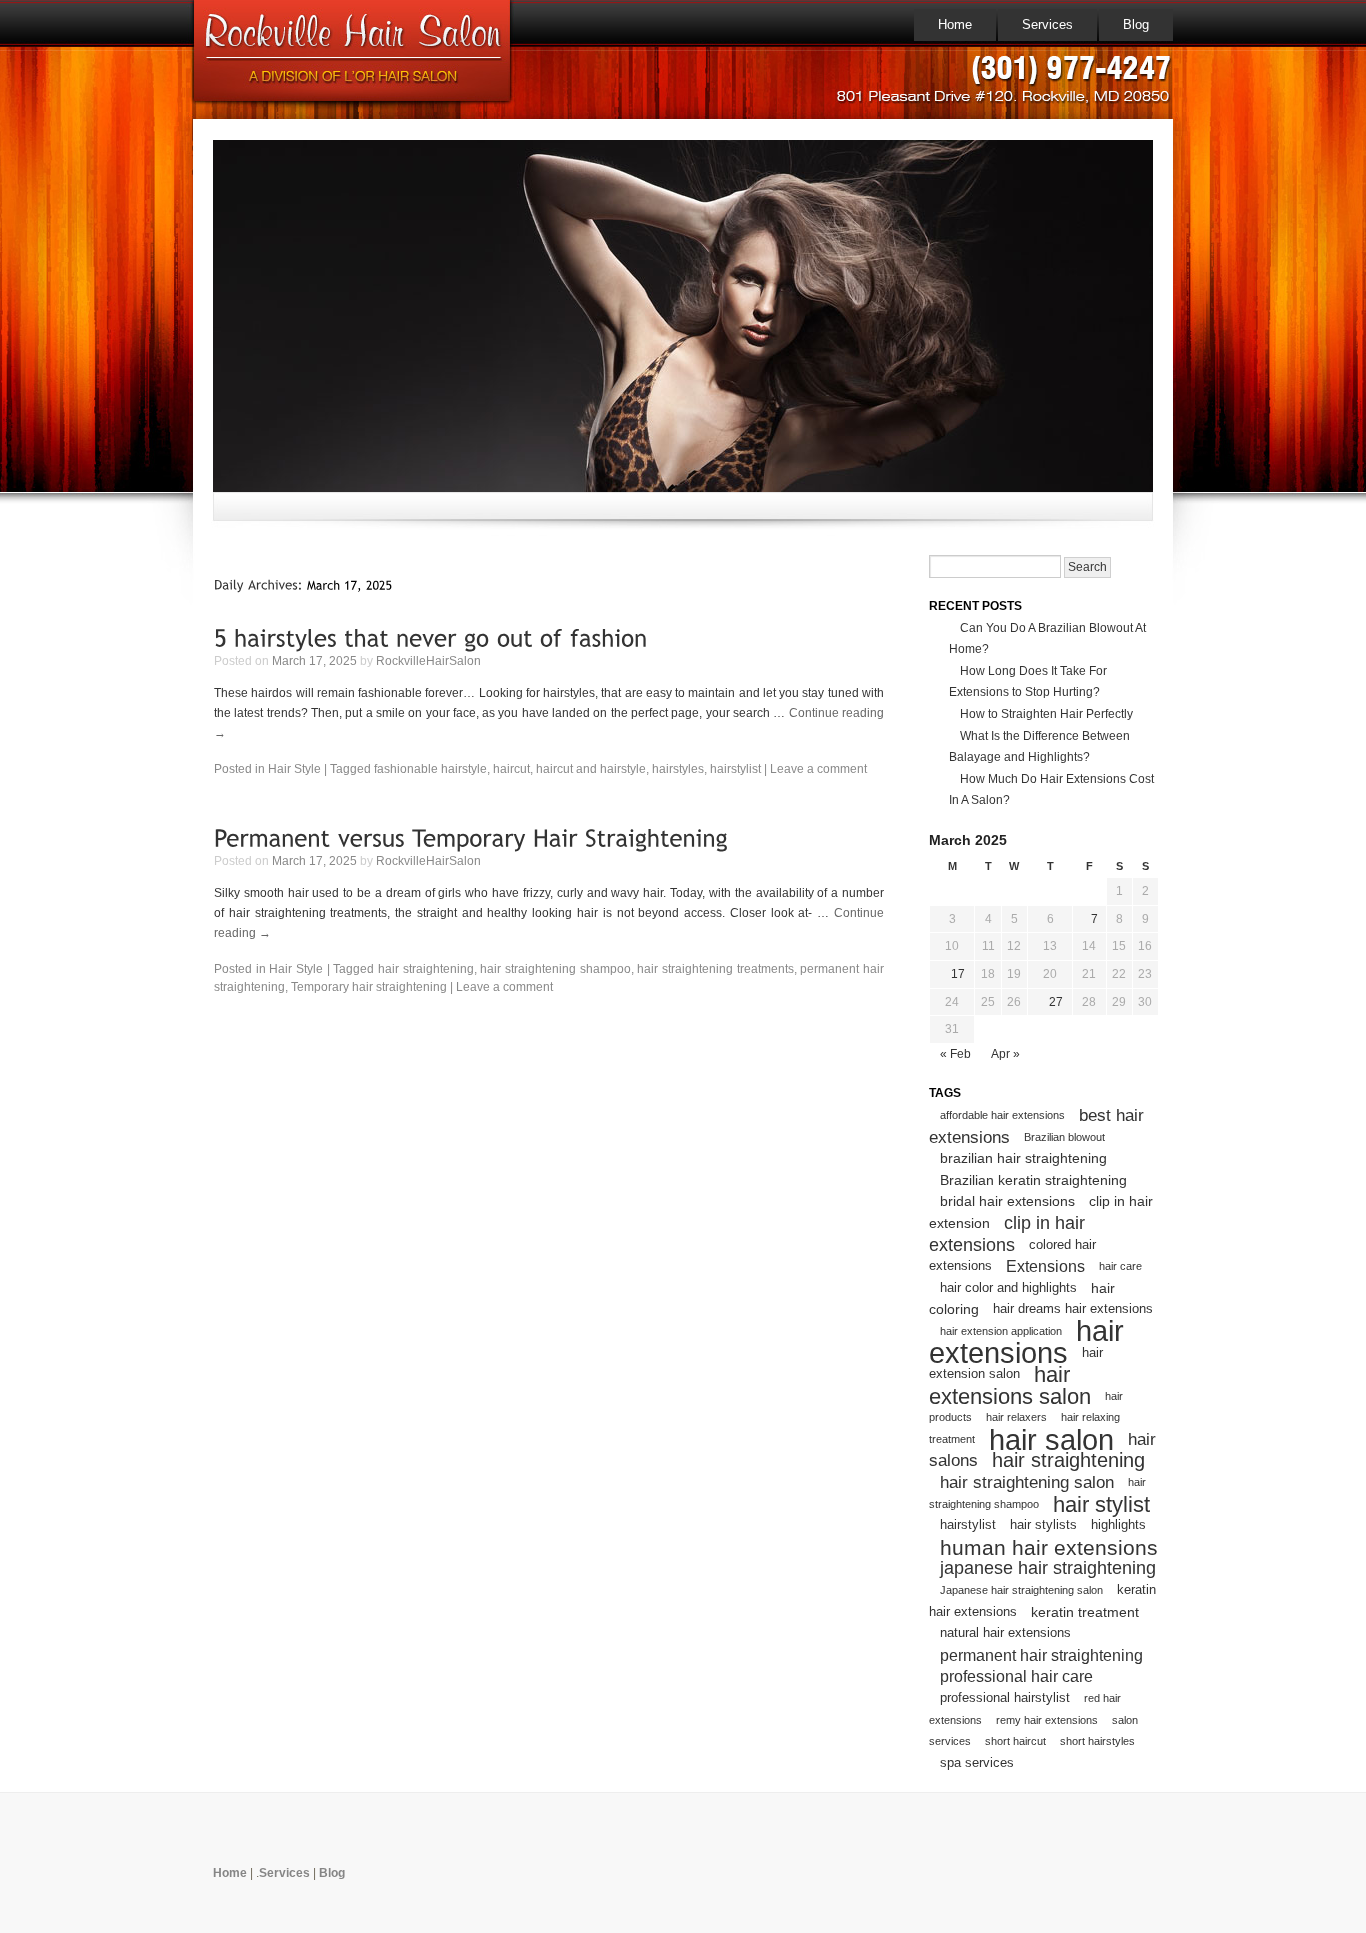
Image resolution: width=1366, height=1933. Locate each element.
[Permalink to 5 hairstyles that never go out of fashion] (431, 636)
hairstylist (735, 769)
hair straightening (426, 969)
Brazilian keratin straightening (1033, 1180)
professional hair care (1016, 1676)
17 (958, 974)
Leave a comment (818, 769)
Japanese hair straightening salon (1021, 1590)
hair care (1120, 1266)
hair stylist (1101, 1504)
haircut (511, 769)
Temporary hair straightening (369, 987)
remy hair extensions (1047, 1720)
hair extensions (1026, 1342)
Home (955, 24)
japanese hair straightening (1048, 1568)
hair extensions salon (1010, 1385)
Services (1047, 24)
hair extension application (1001, 1331)
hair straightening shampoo (555, 969)
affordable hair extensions (1002, 1115)
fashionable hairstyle (430, 769)
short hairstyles (1097, 1741)
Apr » (1005, 1054)
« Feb (955, 1054)
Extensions (1045, 1266)
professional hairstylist (1005, 1698)
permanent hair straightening (1041, 1655)
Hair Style (294, 769)
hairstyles (678, 769)
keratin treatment (1085, 1612)
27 (1056, 1002)
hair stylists (1043, 1525)
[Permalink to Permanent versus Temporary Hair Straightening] (471, 837)
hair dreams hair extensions (1073, 1309)
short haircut (1015, 1741)
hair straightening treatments (715, 969)
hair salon (1051, 1439)
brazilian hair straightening (1023, 1158)
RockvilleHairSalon (428, 661)
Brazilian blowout (1064, 1137)
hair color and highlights (1008, 1288)
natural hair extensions (1005, 1633)
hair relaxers (1016, 1417)
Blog (1136, 24)
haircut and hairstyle (591, 769)
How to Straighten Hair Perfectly (1046, 714)
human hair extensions (1049, 1547)
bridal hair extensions (1007, 1201)
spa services (977, 1763)
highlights (1118, 1525)
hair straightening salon (1027, 1482)
